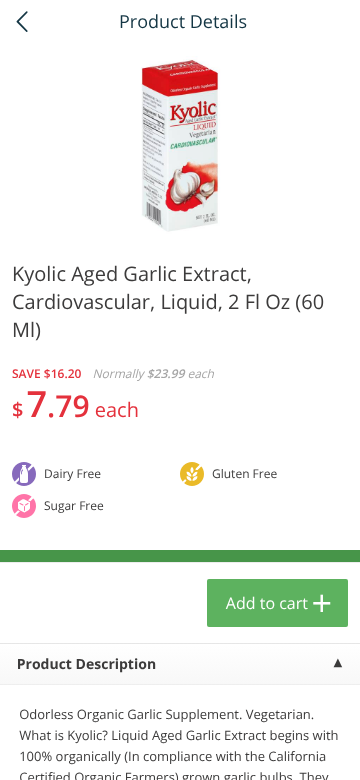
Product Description (86, 664)
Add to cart (267, 603)
